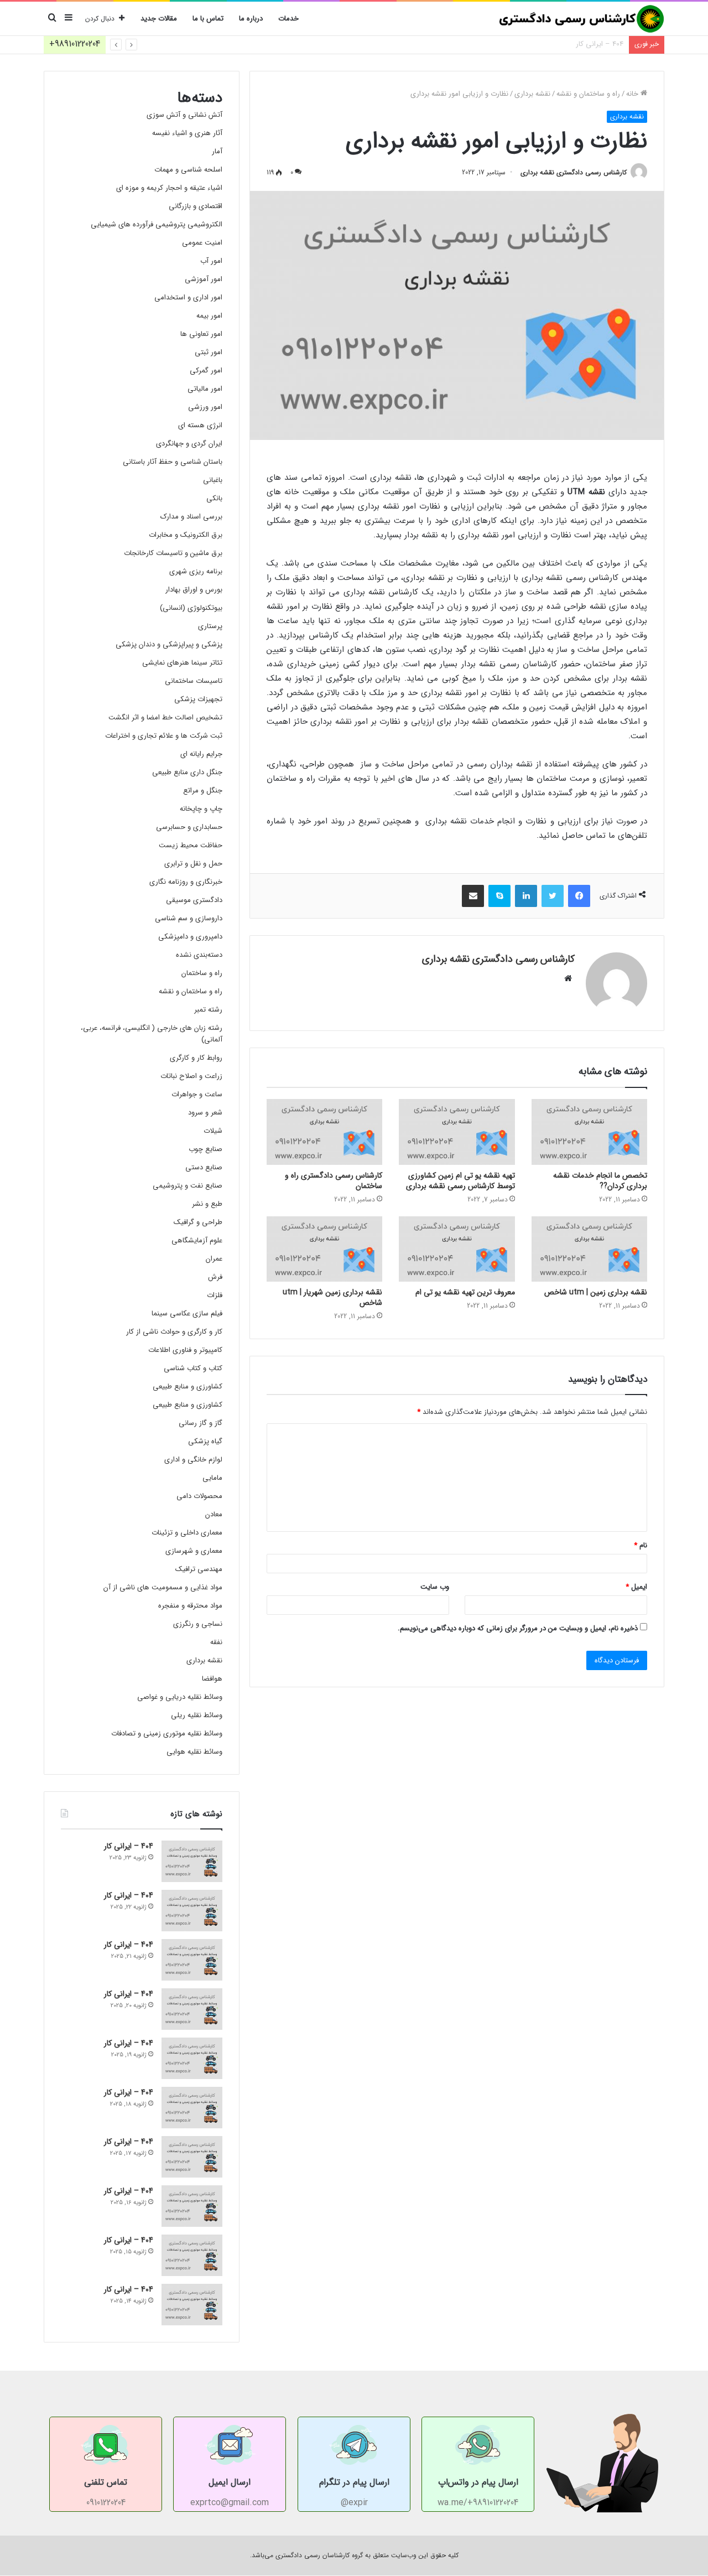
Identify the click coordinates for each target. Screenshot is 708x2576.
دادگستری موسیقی (194, 900)
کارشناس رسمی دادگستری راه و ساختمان (334, 1181)
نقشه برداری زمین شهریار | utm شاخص (332, 1297)
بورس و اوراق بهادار (194, 590)
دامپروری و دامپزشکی (190, 937)
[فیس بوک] (579, 896)
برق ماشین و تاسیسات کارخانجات (173, 553)
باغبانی (213, 480)
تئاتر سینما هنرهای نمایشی (182, 663)
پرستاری (210, 626)
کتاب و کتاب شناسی (193, 1368)
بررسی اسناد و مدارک (191, 517)
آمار (217, 151)
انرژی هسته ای (200, 425)
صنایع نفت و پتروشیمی (188, 1186)
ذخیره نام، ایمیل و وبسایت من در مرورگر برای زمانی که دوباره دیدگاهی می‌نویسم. (518, 1628)
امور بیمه (209, 316)
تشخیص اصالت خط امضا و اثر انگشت (165, 717)
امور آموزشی (204, 279)
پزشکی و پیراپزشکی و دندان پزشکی (169, 644)
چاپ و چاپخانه (201, 809)
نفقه (216, 1642)
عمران (214, 1259)
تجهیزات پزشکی (198, 699)
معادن (214, 1514)
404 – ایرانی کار (600, 44)
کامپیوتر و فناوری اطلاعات (185, 1350)
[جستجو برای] (52, 19)
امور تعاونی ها (201, 334)
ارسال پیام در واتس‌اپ (478, 2482)
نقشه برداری (532, 94)
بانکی (214, 498)
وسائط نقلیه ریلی (197, 1715)
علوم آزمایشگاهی (197, 1240)
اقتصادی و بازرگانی (196, 206)
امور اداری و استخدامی (188, 297)
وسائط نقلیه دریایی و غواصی (180, 1697)
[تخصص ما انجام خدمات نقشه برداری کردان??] (589, 1132)
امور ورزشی (205, 407)
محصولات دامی (199, 1496)
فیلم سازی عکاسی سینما (187, 1313)
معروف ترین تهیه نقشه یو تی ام (465, 1292)
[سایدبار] (69, 19)
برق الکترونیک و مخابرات (186, 535)
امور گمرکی (206, 370)
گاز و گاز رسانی (201, 1423)
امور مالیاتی (205, 389)
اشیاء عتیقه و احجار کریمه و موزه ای (169, 188)
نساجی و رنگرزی (198, 1624)
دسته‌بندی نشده (199, 955)
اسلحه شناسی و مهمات (188, 170)
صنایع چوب (205, 1149)
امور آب (211, 261)
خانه (633, 94)
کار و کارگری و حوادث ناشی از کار (174, 1332)
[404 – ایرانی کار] (192, 1861)
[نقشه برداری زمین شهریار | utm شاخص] (324, 1249)
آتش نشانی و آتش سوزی (184, 115)
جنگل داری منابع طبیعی (187, 772)
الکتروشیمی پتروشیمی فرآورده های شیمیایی (157, 224)
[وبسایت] (568, 978)
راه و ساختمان (202, 973)
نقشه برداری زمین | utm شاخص (596, 1292)
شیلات (213, 1131)
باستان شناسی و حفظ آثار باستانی (173, 462)
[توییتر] (553, 896)
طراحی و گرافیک (198, 1222)
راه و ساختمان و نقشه (588, 94)
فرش (215, 1277)
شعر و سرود (205, 1113)
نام (641, 1545)
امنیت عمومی (202, 243)
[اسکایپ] (499, 896)
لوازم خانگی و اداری (193, 1460)
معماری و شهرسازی (194, 1551)
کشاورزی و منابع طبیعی (188, 1387)
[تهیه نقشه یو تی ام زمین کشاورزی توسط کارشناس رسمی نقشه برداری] (457, 1132)
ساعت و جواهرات (197, 1094)
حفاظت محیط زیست (191, 845)
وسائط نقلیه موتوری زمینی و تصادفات (167, 1733)
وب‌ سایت (435, 1587)
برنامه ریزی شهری (196, 571)
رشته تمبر (208, 1010)
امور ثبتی (209, 352)
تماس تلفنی (106, 2482)
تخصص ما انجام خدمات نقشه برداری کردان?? (600, 1181)
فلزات (215, 1295)
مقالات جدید (159, 19)
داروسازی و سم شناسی (189, 918)
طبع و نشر (207, 1204)
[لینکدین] (526, 896)
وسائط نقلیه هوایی (194, 1752)
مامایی (212, 1478)
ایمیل (636, 1587)
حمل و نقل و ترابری (193, 864)
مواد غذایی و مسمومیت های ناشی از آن (163, 1587)
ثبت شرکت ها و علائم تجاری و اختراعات (164, 736)
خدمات (288, 19)
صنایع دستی (204, 1167)
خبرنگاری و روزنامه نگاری (186, 882)
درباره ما (251, 19)
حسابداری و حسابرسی (189, 827)
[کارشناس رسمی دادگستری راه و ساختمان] (324, 1132)
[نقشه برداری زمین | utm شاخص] (589, 1249)
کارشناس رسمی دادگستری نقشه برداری (574, 172)
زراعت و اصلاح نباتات (191, 1076)
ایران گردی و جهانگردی (189, 444)
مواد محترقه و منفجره (190, 1606)
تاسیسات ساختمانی (194, 681)
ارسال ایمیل (230, 2482)
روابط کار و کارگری (196, 1058)
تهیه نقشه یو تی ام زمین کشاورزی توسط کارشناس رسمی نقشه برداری (460, 1181)
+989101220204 (75, 44)
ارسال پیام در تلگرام (354, 2482)
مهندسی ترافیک (199, 1569)
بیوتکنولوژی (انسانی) (191, 608)
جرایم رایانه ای (201, 754)
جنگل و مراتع (203, 791)
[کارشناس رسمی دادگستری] (581, 19)
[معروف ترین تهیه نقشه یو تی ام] (457, 1249)
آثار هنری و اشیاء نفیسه (187, 133)
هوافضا (212, 1679)
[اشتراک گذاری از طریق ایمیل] (473, 896)
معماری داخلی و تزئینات (187, 1533)
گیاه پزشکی (205, 1441)
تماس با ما (208, 19)
